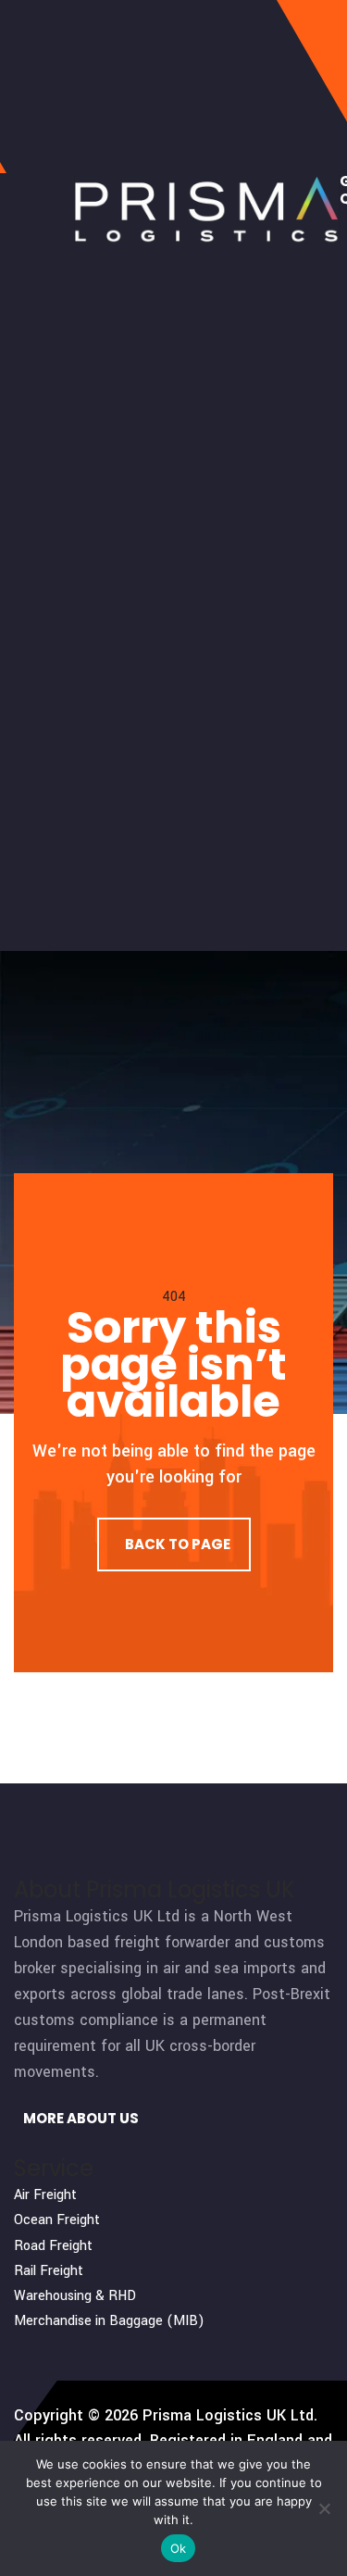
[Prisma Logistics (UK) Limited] (207, 209)
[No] (324, 2508)
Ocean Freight (57, 2220)
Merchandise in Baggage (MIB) (109, 2321)
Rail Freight (49, 2271)
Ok (179, 2548)
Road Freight (53, 2246)
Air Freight (45, 2195)
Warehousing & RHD (75, 2296)
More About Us (80, 2118)
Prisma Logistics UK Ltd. (230, 2415)
